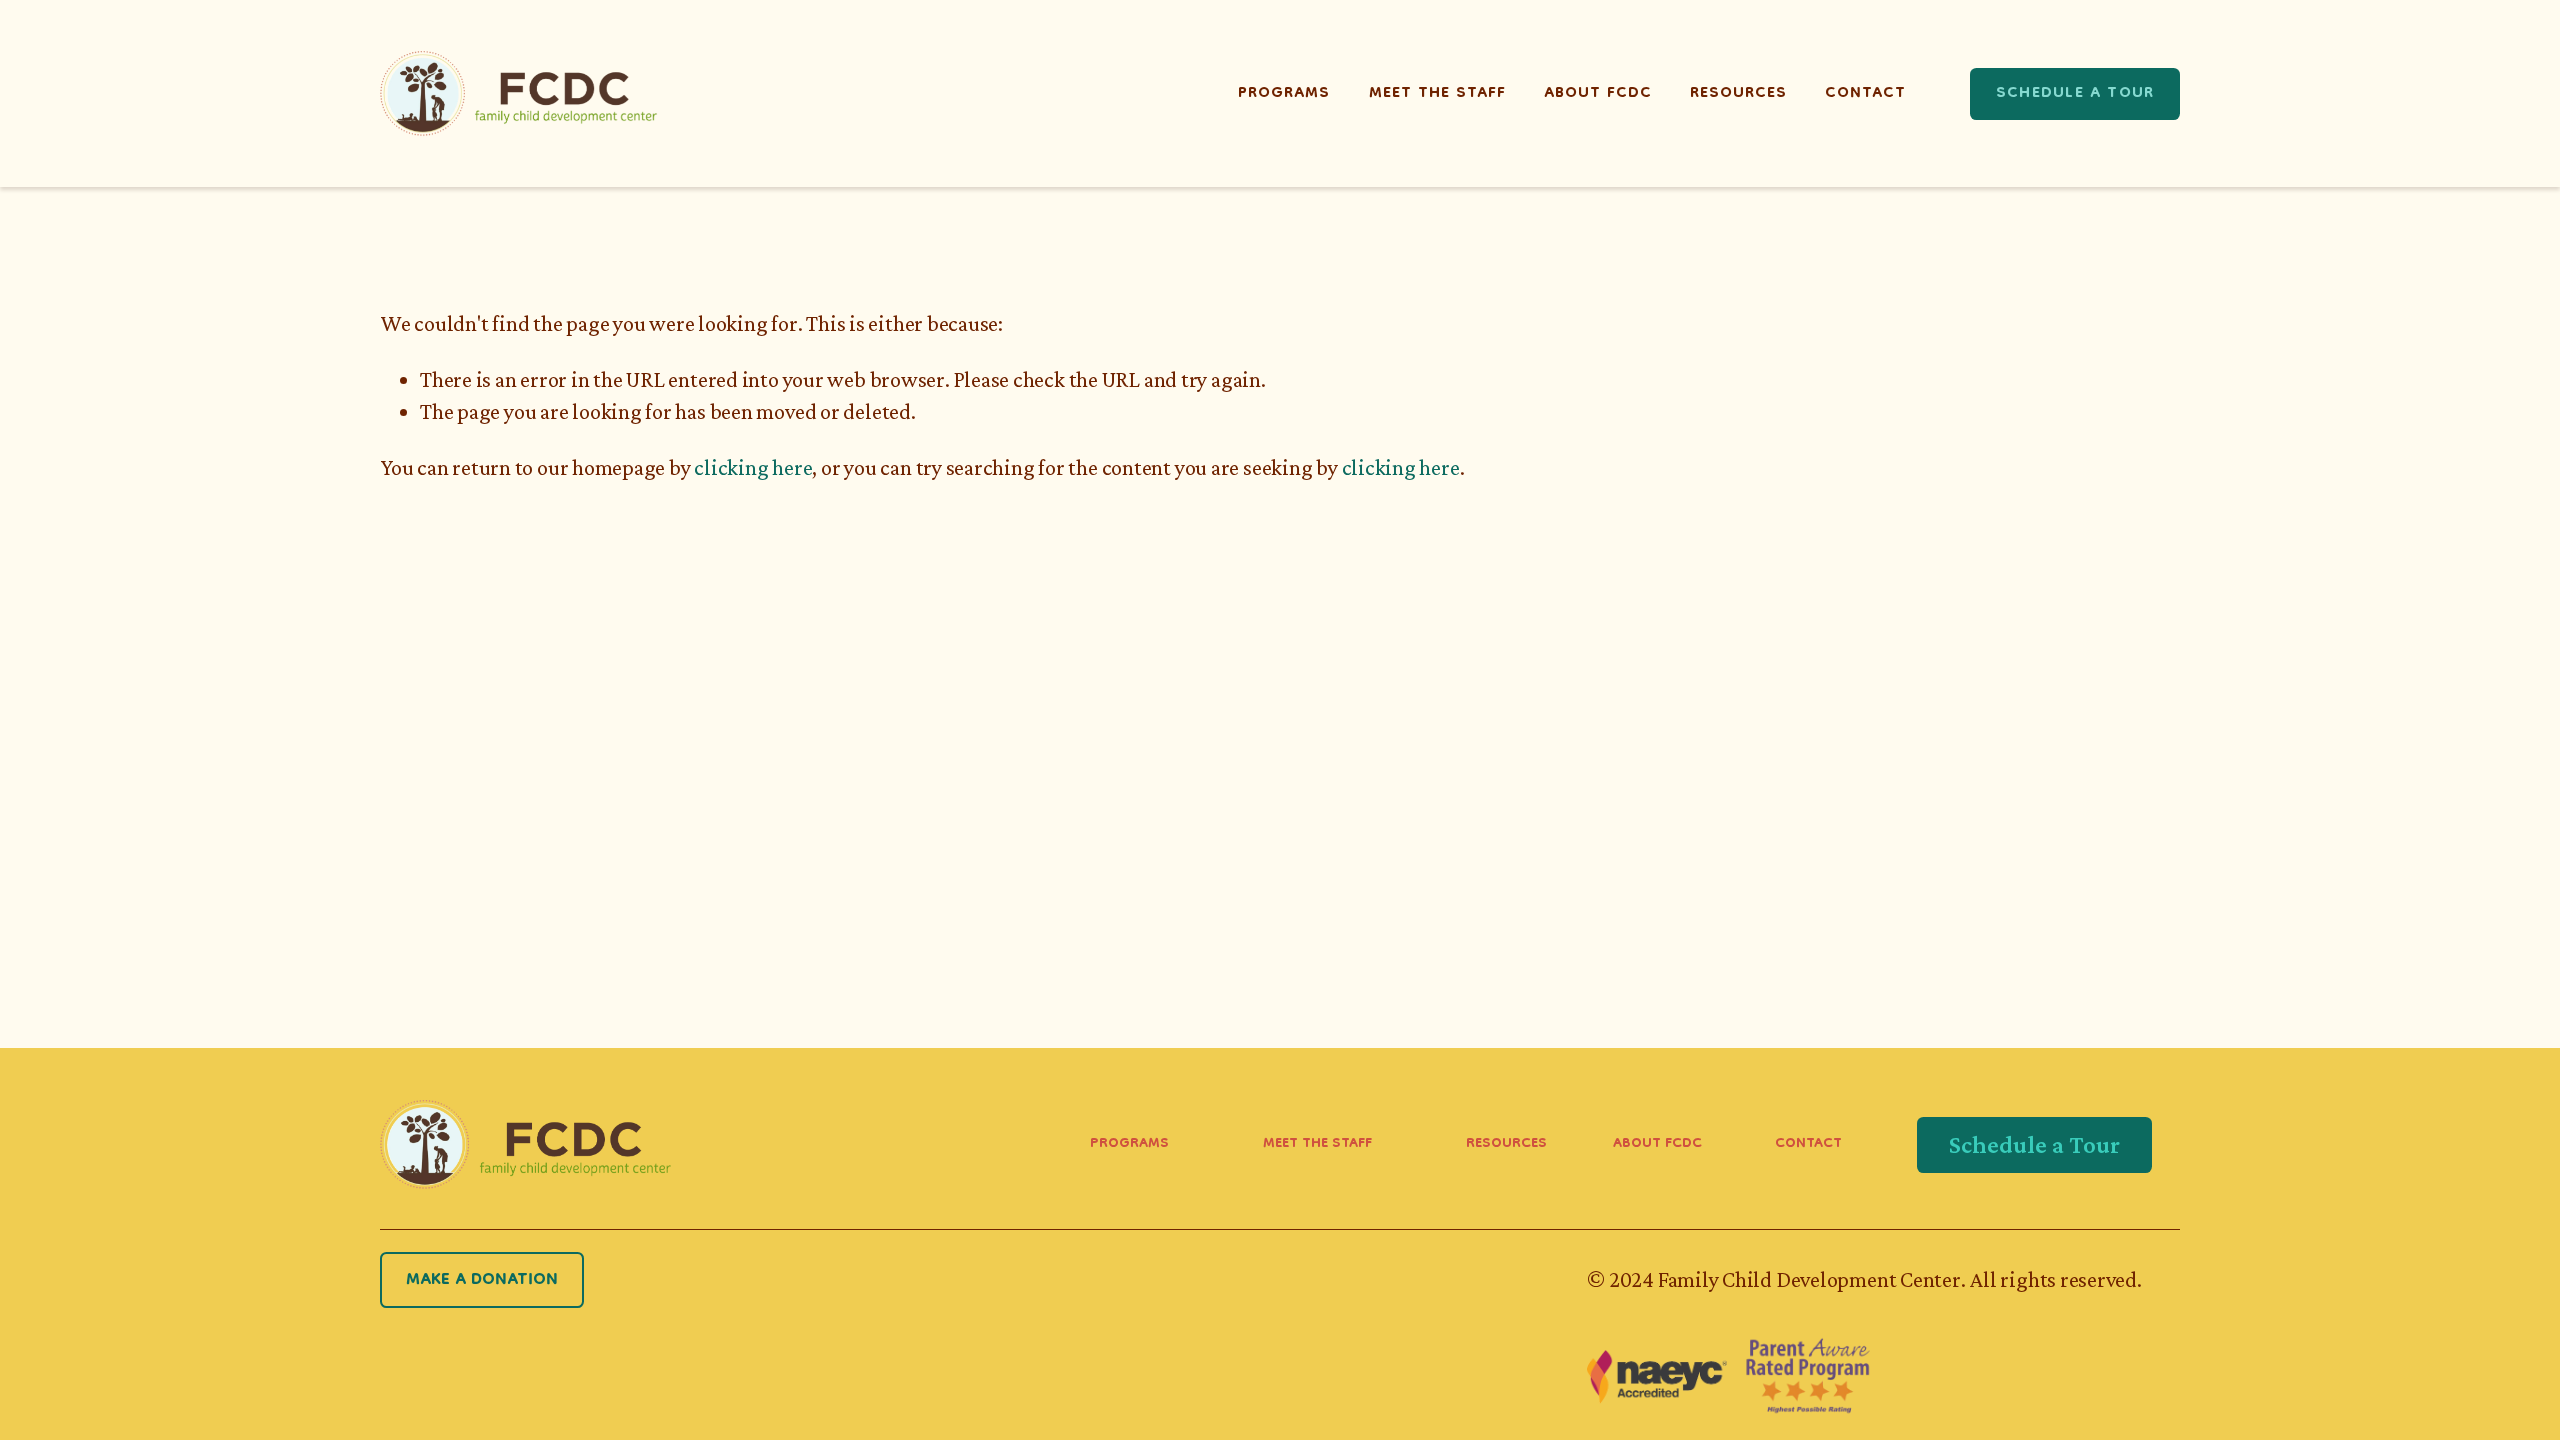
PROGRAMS (1129, 1145)
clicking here (753, 467)
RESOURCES (1506, 1145)
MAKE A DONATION (482, 1280)
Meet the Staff (1437, 94)
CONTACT (1808, 1145)
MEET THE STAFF (1317, 1145)
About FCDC (1598, 94)
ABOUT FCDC (1657, 1145)
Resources (1738, 94)
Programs (1284, 94)
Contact (1865, 94)
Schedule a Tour (2075, 94)
